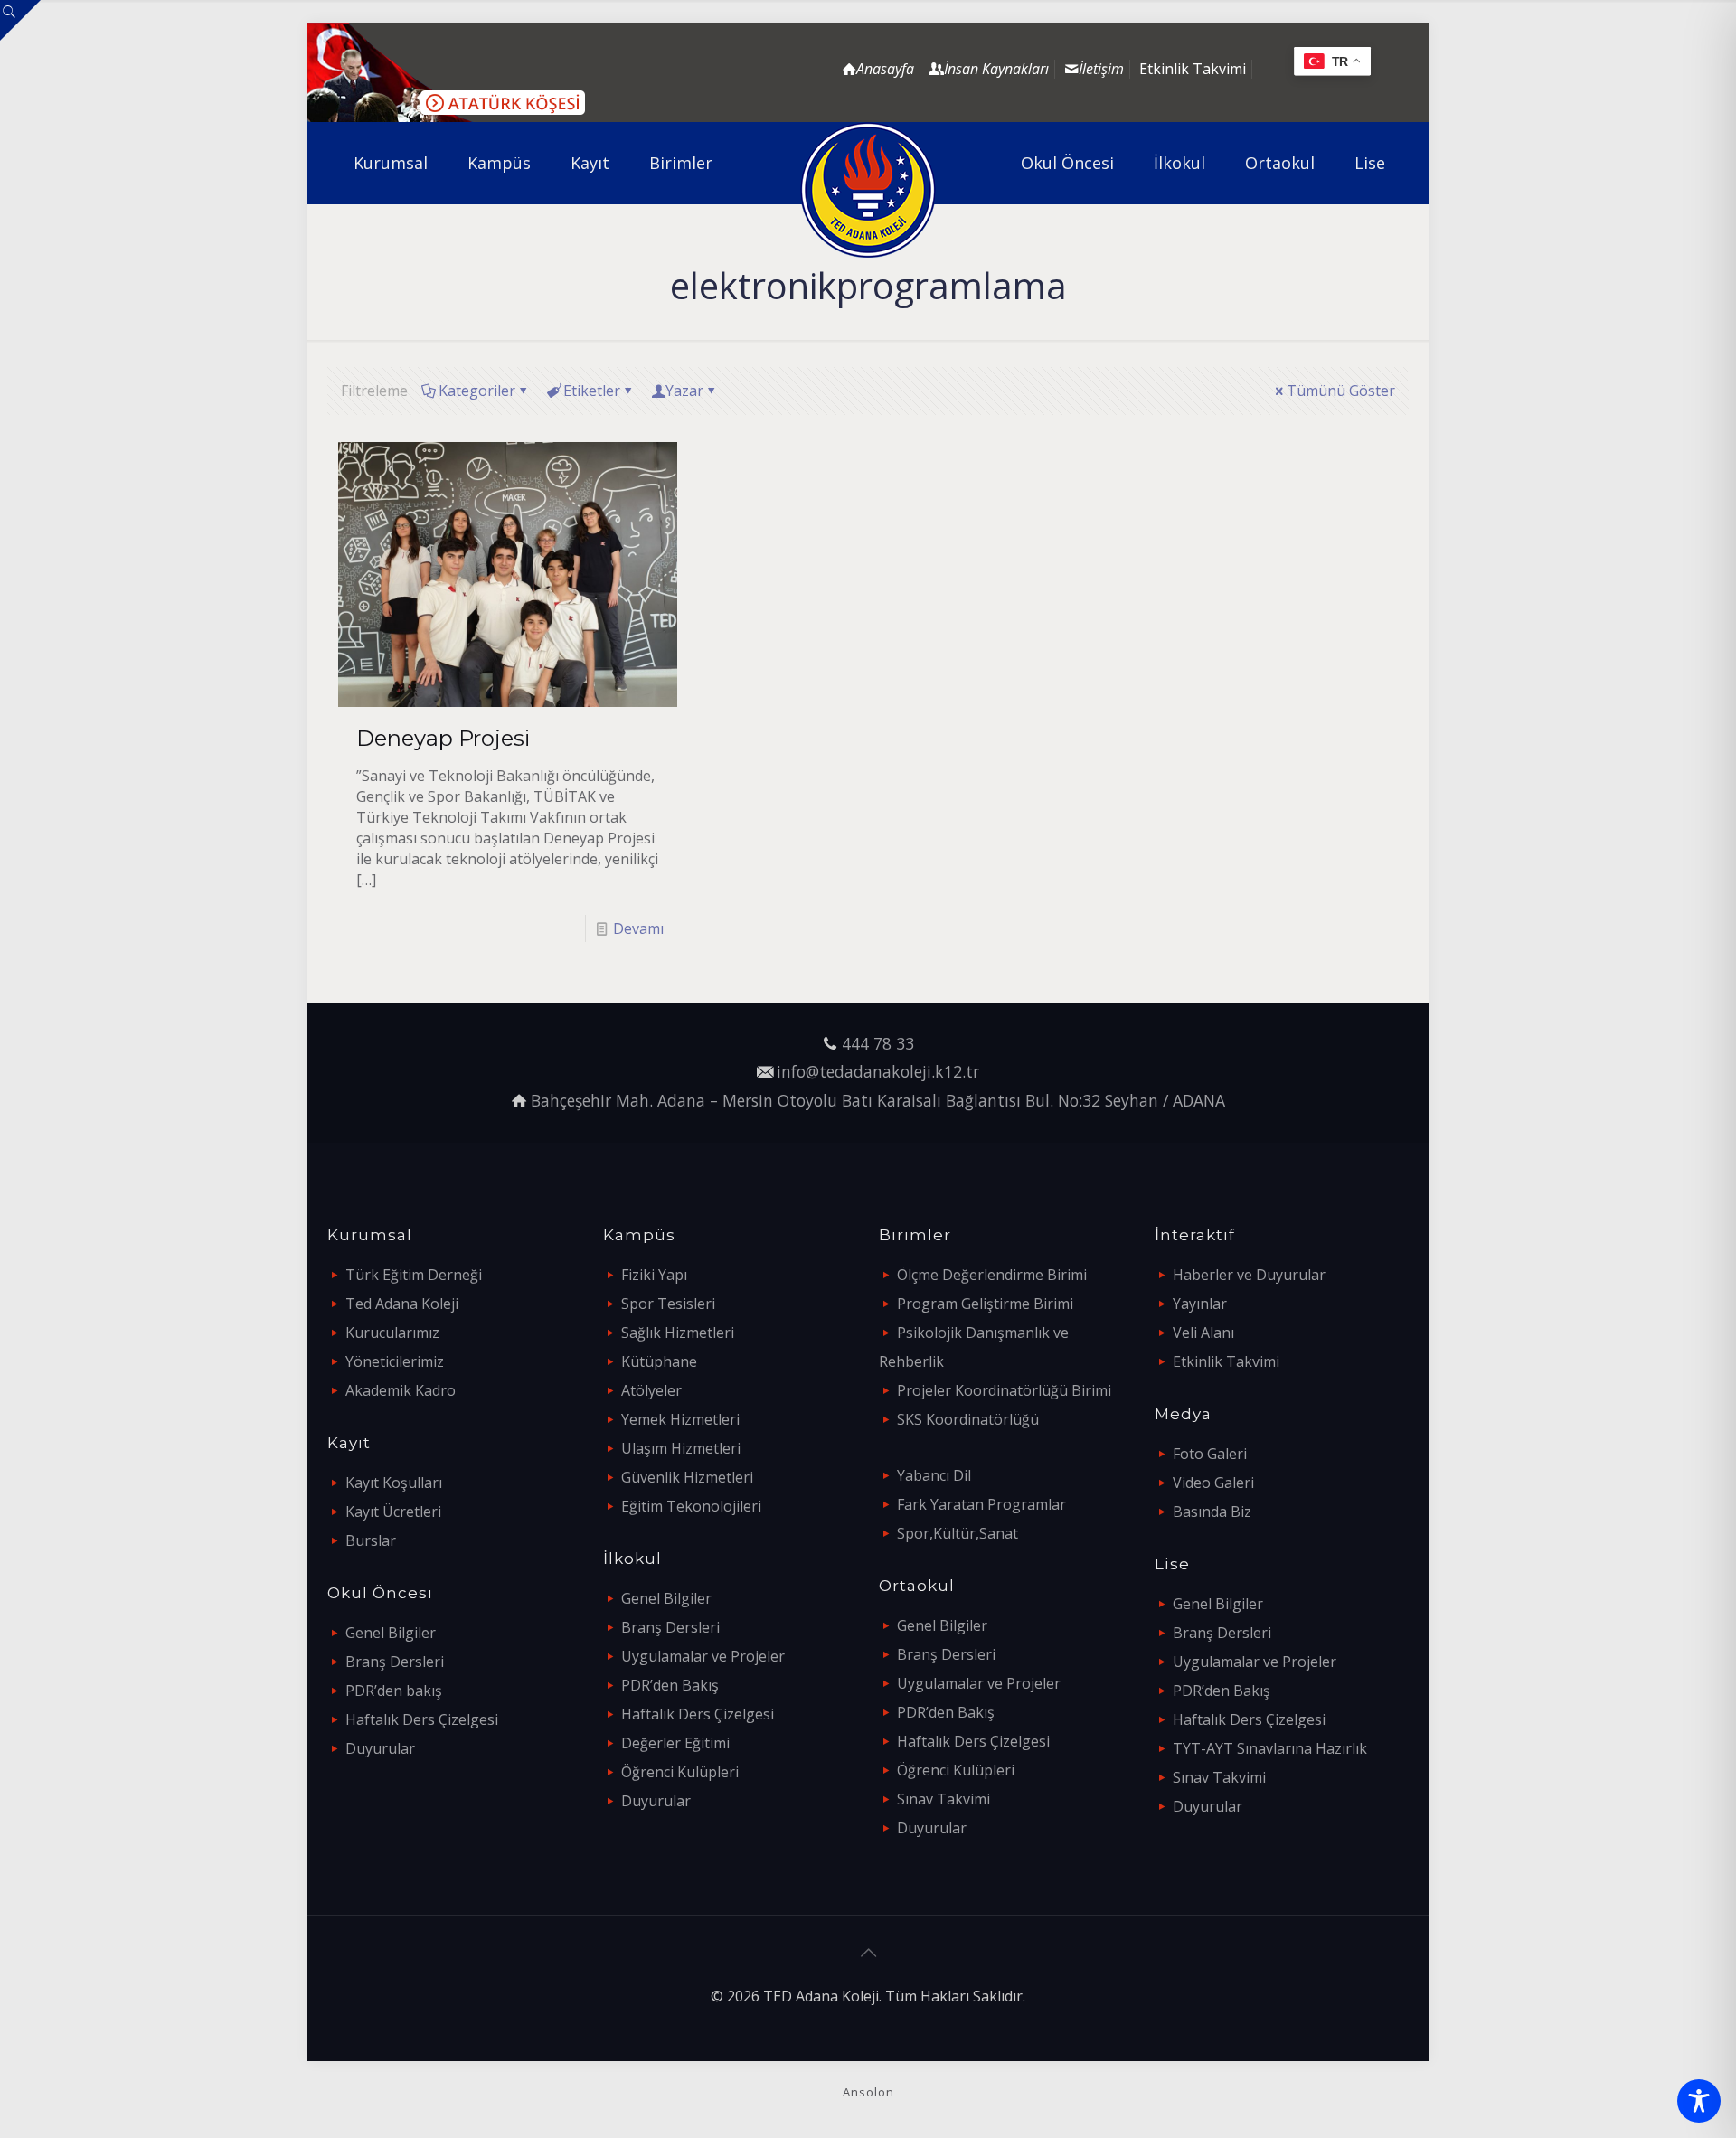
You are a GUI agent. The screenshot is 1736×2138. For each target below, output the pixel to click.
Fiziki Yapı (654, 1275)
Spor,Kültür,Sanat (958, 1533)
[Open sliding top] (20, 20)
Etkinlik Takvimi (1193, 69)
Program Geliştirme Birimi (985, 1304)
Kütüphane (659, 1361)
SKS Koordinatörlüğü (968, 1419)
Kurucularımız (392, 1333)
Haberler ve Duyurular (1249, 1275)
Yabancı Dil (934, 1475)
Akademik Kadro (401, 1390)
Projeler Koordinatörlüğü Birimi (1004, 1390)
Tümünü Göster (1341, 391)
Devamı (638, 928)
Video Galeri (1213, 1483)
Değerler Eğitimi (675, 1743)
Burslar (371, 1540)
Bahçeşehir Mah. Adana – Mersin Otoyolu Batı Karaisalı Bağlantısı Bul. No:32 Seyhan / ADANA (878, 1100)
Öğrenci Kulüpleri (680, 1772)
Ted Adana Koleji (402, 1304)
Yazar (684, 391)
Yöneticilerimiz (395, 1361)
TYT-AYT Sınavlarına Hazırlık (1270, 1748)
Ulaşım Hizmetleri (681, 1448)
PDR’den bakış (394, 1691)
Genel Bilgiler (391, 1633)
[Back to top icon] (868, 1953)
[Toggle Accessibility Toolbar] (1699, 2101)
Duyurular (380, 1748)
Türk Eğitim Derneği (414, 1275)
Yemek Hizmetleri (680, 1419)
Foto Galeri (1210, 1454)
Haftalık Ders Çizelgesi (422, 1719)
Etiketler (592, 391)
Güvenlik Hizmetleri (687, 1477)
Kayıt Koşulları (394, 1483)
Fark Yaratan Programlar (981, 1504)
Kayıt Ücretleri (393, 1512)
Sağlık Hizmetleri (678, 1333)
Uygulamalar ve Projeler (703, 1656)
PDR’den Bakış (670, 1685)
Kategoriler (477, 391)
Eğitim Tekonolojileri (691, 1506)
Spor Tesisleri (668, 1304)
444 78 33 (878, 1043)
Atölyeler (651, 1390)
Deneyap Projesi (443, 738)
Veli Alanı (1203, 1333)
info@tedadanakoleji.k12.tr (878, 1071)
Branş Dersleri (395, 1662)
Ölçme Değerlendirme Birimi (992, 1275)
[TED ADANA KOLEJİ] (868, 190)
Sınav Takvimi (943, 1799)
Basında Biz (1212, 1512)
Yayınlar (1200, 1304)
